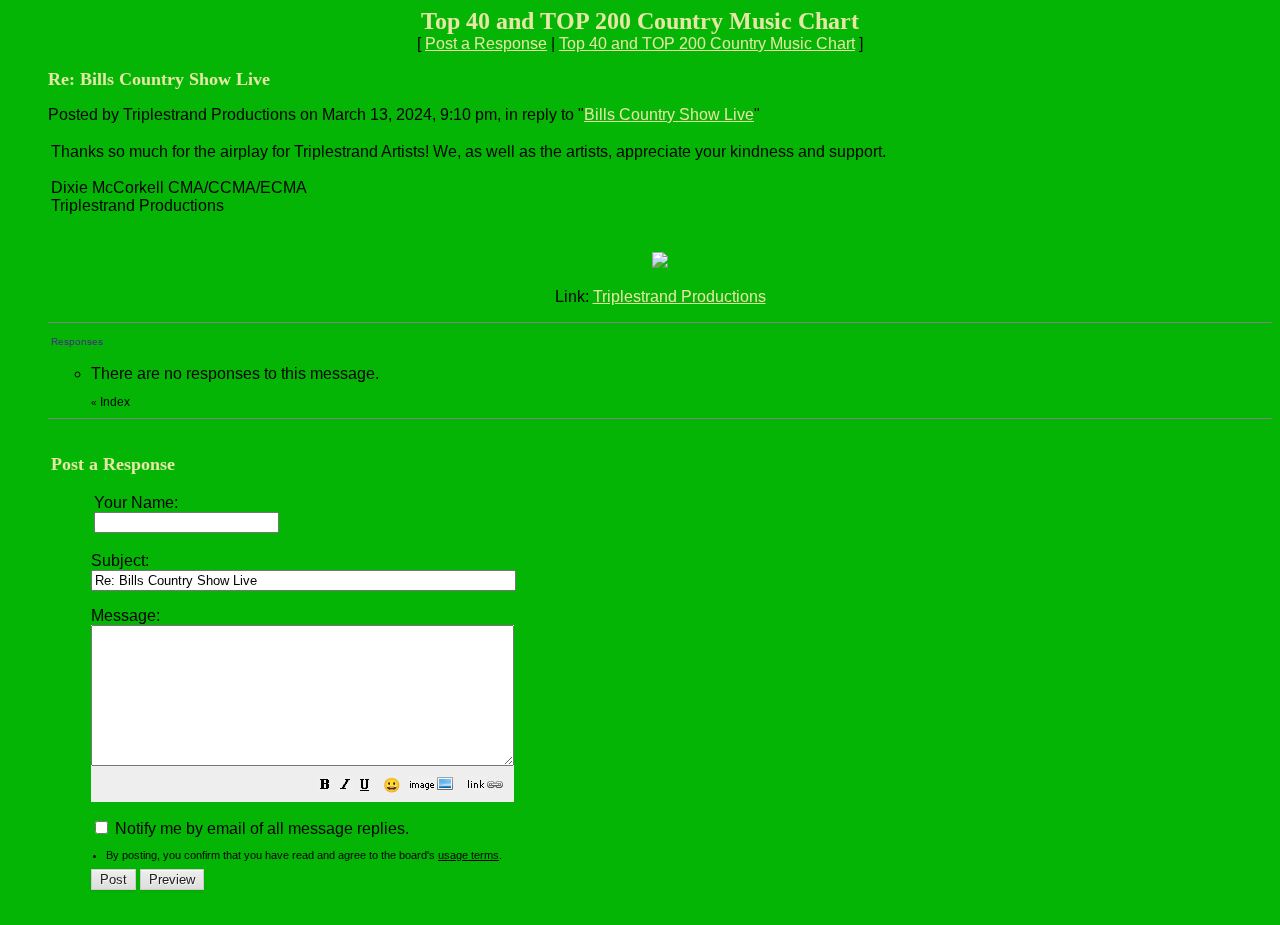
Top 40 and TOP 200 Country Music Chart (707, 43)
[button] (325, 786)
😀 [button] (391, 785)
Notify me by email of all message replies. (260, 828)
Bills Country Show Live (669, 114)
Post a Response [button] (486, 43)
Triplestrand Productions (679, 296)
